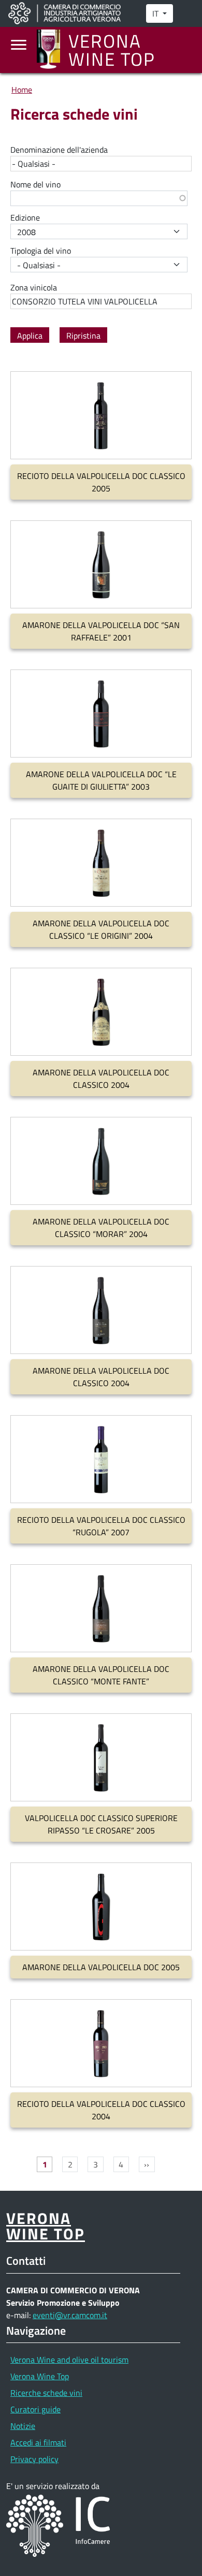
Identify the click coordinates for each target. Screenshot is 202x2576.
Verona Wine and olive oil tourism (69, 2360)
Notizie (23, 2426)
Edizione (25, 217)
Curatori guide (35, 2409)
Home (22, 90)
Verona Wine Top (40, 2376)
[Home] (53, 50)
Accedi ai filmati (38, 2442)
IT (156, 13)
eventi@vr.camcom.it (70, 2315)
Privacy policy (34, 2459)
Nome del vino (35, 184)
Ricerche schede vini (46, 2393)
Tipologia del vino (41, 251)
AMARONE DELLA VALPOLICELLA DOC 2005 (101, 1967)
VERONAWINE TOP (46, 2225)
